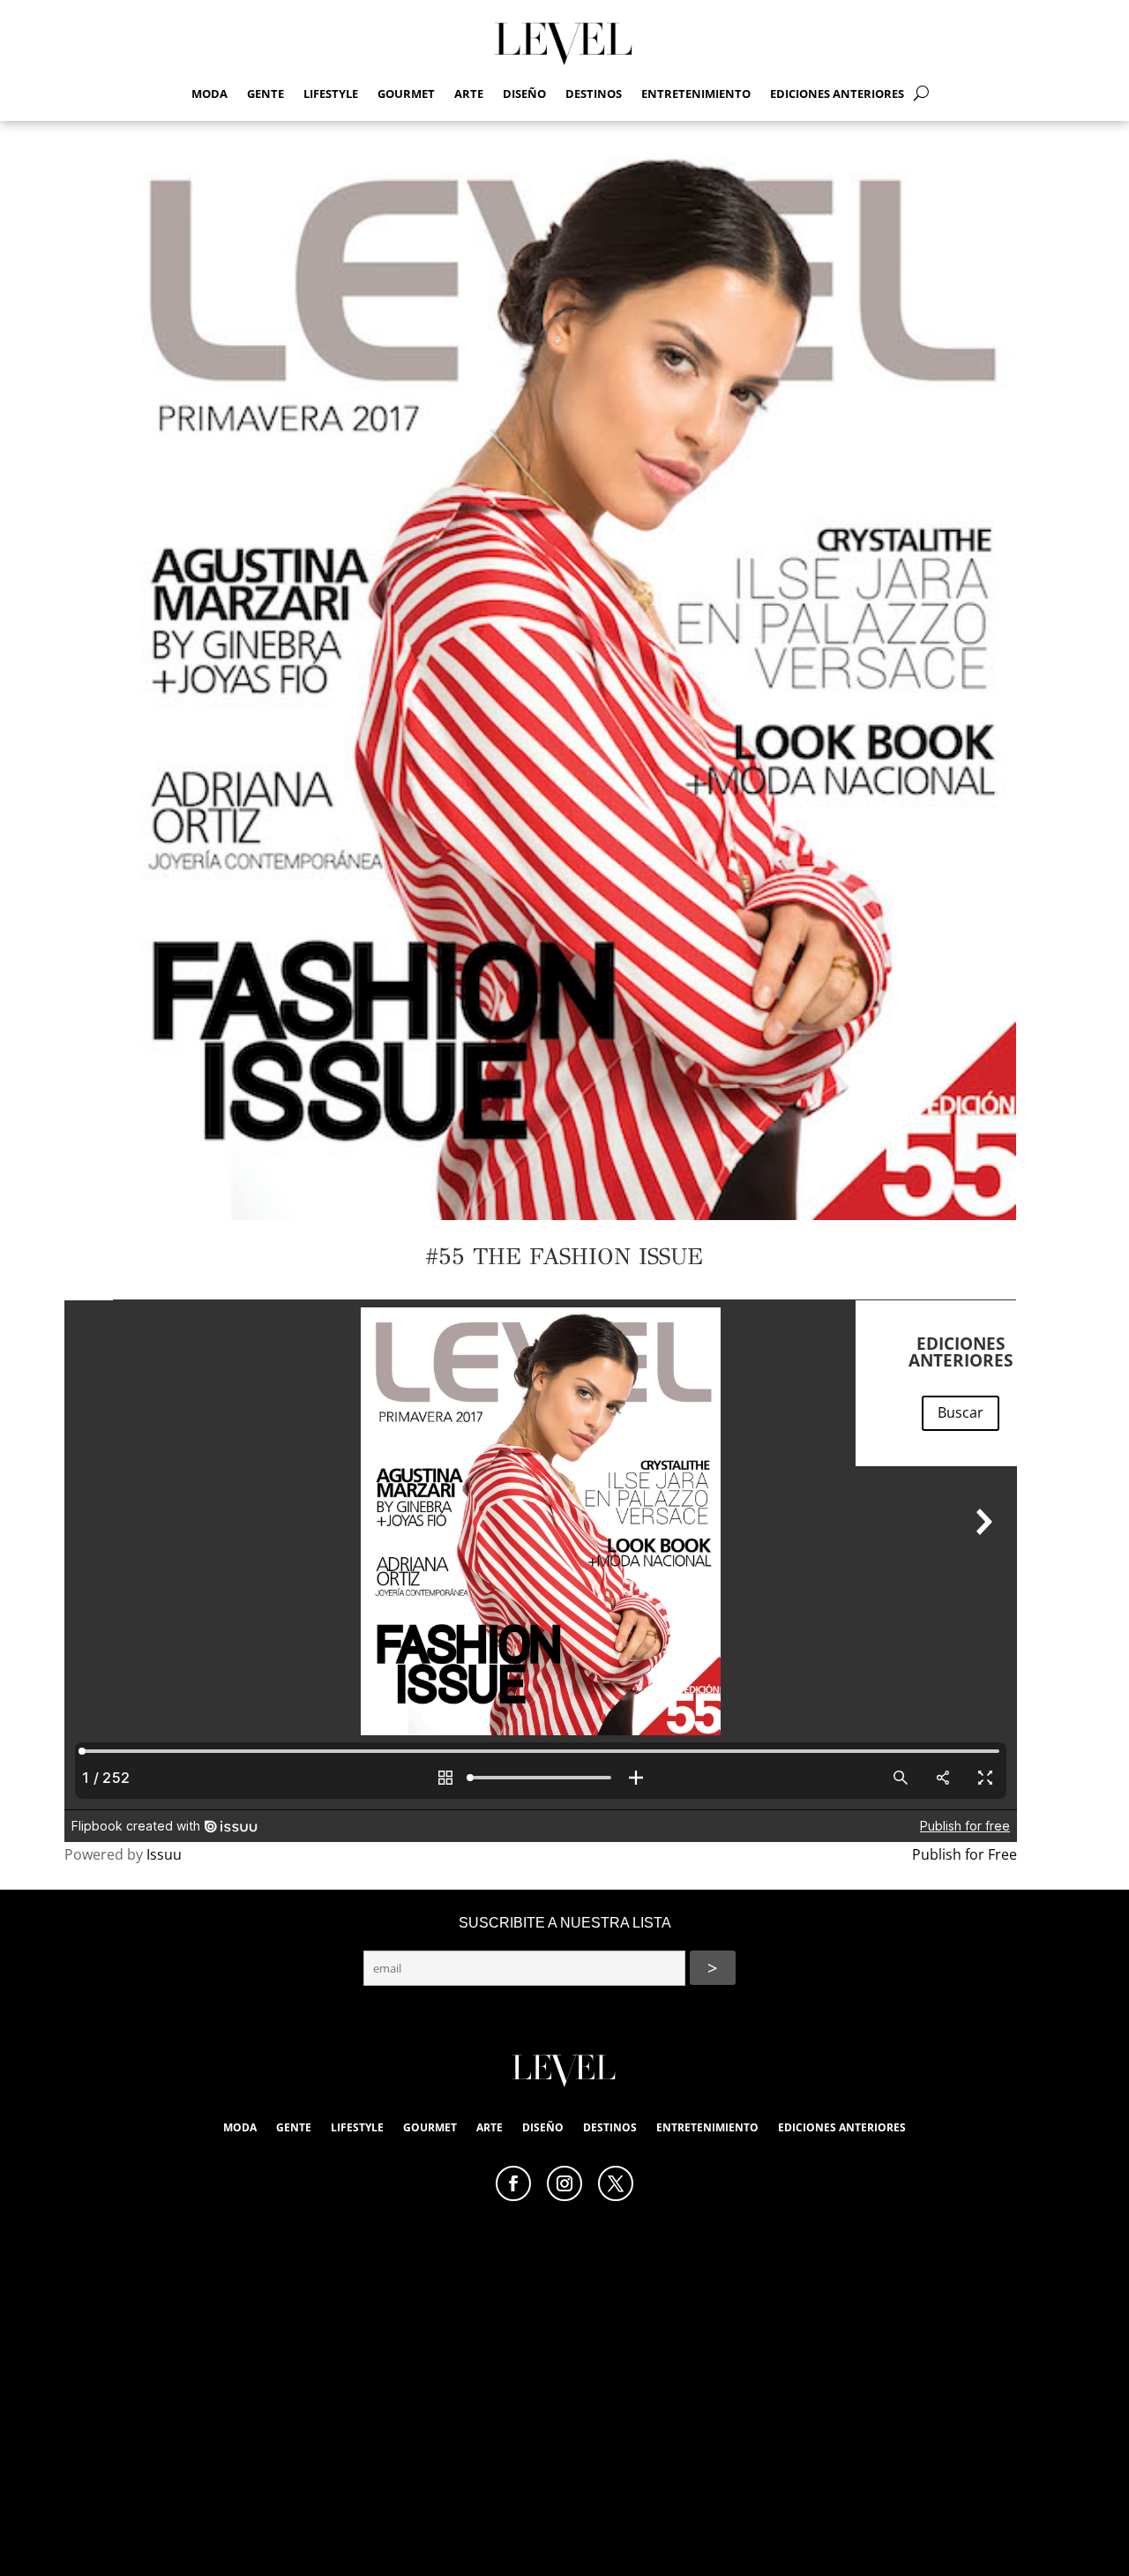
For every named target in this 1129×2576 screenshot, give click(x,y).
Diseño (524, 94)
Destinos (594, 94)
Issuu (164, 1854)
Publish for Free (965, 1854)
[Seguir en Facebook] (513, 2183)
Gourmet (406, 94)
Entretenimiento (696, 94)
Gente (265, 94)
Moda (209, 94)
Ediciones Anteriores (837, 94)
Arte (469, 94)
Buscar (961, 1412)
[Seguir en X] (616, 2183)
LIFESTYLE (331, 94)
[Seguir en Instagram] (564, 2183)
